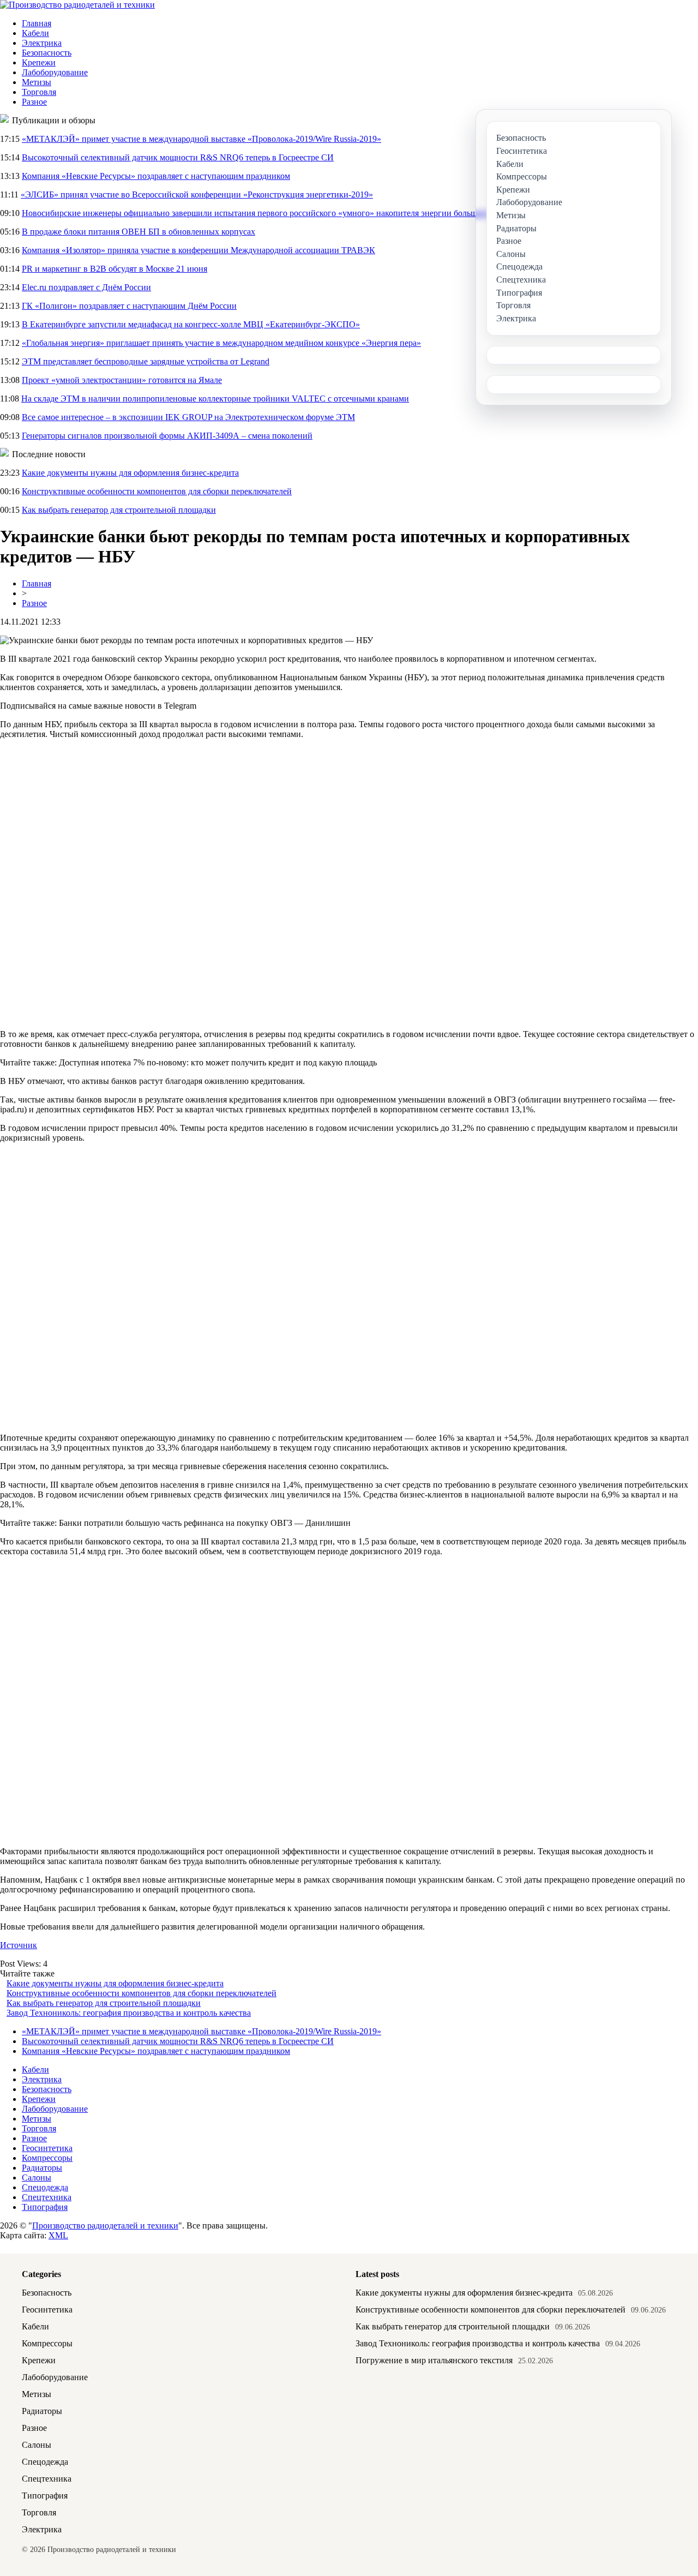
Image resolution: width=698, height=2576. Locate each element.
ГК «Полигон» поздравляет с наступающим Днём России (129, 306)
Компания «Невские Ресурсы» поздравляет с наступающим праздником (156, 176)
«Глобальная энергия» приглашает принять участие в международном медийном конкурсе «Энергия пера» (221, 343)
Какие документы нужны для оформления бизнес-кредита (130, 473)
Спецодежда (45, 2187)
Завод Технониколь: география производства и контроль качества (129, 2013)
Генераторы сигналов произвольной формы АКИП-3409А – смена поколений (167, 436)
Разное (34, 102)
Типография (45, 2207)
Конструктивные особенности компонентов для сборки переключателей (157, 491)
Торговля (39, 92)
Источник (19, 1945)
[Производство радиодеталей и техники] (77, 5)
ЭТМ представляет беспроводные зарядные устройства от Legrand (146, 361)
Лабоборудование (55, 72)
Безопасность (47, 53)
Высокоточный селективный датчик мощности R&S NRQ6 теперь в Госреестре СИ (178, 157)
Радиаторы (42, 2168)
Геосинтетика (47, 2148)
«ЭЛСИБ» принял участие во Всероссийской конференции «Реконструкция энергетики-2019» (197, 194)
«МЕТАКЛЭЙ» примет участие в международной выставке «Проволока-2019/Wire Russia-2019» (201, 139)
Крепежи (39, 62)
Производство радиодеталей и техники (105, 2225)
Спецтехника (47, 2197)
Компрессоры (47, 2158)
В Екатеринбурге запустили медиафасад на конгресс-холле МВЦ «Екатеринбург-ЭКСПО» (191, 324)
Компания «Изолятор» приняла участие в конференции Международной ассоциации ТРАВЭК (198, 250)
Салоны (37, 2177)
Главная (37, 23)
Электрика (42, 43)
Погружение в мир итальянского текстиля (434, 2360)
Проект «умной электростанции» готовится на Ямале (122, 380)
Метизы (37, 82)
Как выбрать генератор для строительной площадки (119, 510)
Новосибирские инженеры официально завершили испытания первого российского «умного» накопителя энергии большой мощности (274, 213)
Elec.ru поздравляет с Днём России (86, 287)
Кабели (35, 33)
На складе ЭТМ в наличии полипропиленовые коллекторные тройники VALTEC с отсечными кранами (215, 399)
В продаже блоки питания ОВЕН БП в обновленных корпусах (139, 232)
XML (58, 2235)
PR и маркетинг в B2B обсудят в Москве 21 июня (115, 269)
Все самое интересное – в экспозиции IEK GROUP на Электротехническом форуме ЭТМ (188, 417)
